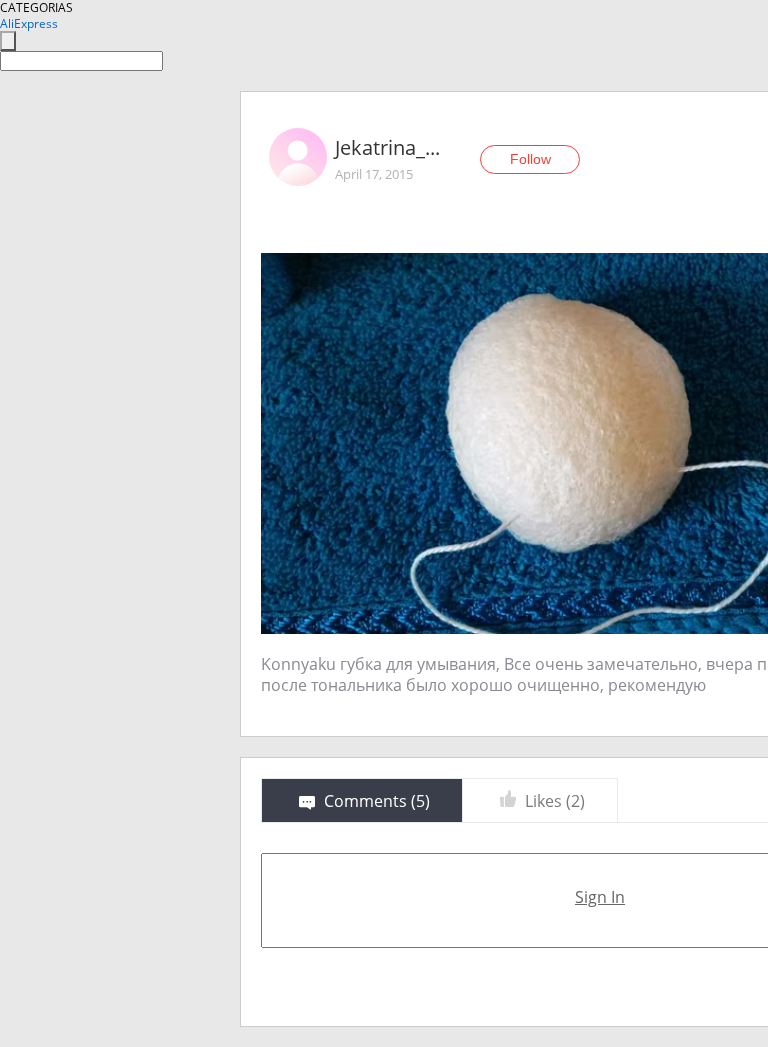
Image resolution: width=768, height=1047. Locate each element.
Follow (530, 159)
